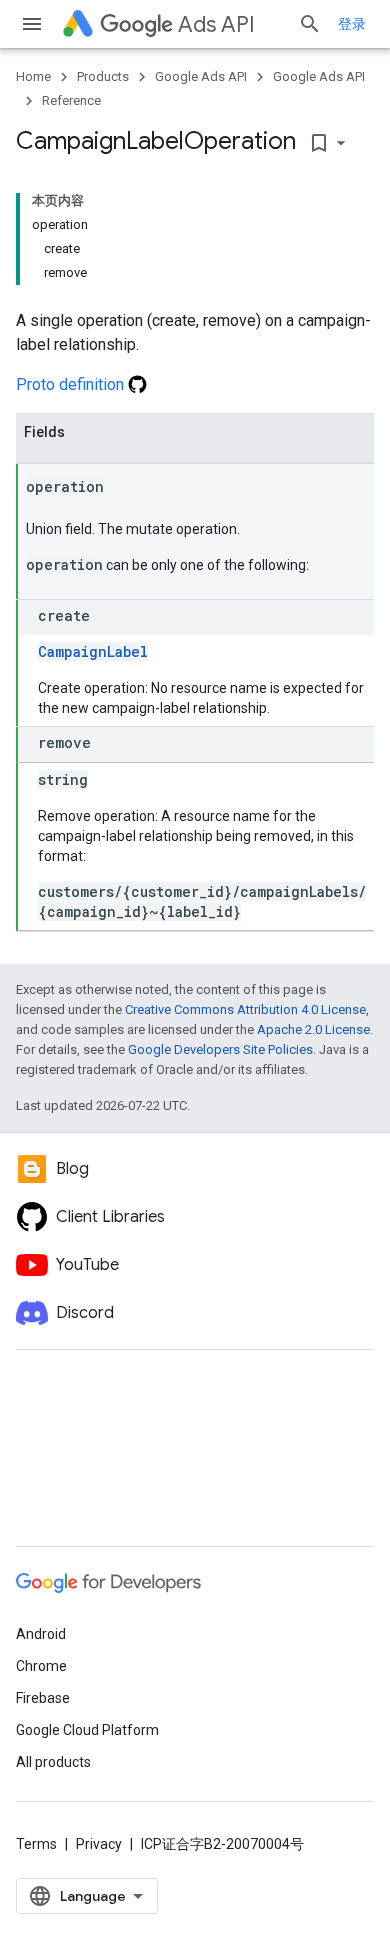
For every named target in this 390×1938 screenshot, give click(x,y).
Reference (71, 100)
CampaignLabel (93, 651)
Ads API (216, 24)
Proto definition (72, 384)
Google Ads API (201, 76)
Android (41, 1634)
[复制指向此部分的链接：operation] (124, 488)
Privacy (99, 1844)
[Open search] (310, 24)
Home (33, 76)
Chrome (41, 1666)
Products (103, 76)
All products (53, 1762)
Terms (36, 1844)
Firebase (43, 1698)
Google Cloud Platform (87, 1730)
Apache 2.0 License (313, 1029)
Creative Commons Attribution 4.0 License (245, 1009)
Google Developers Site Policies (220, 1049)
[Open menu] (32, 24)
